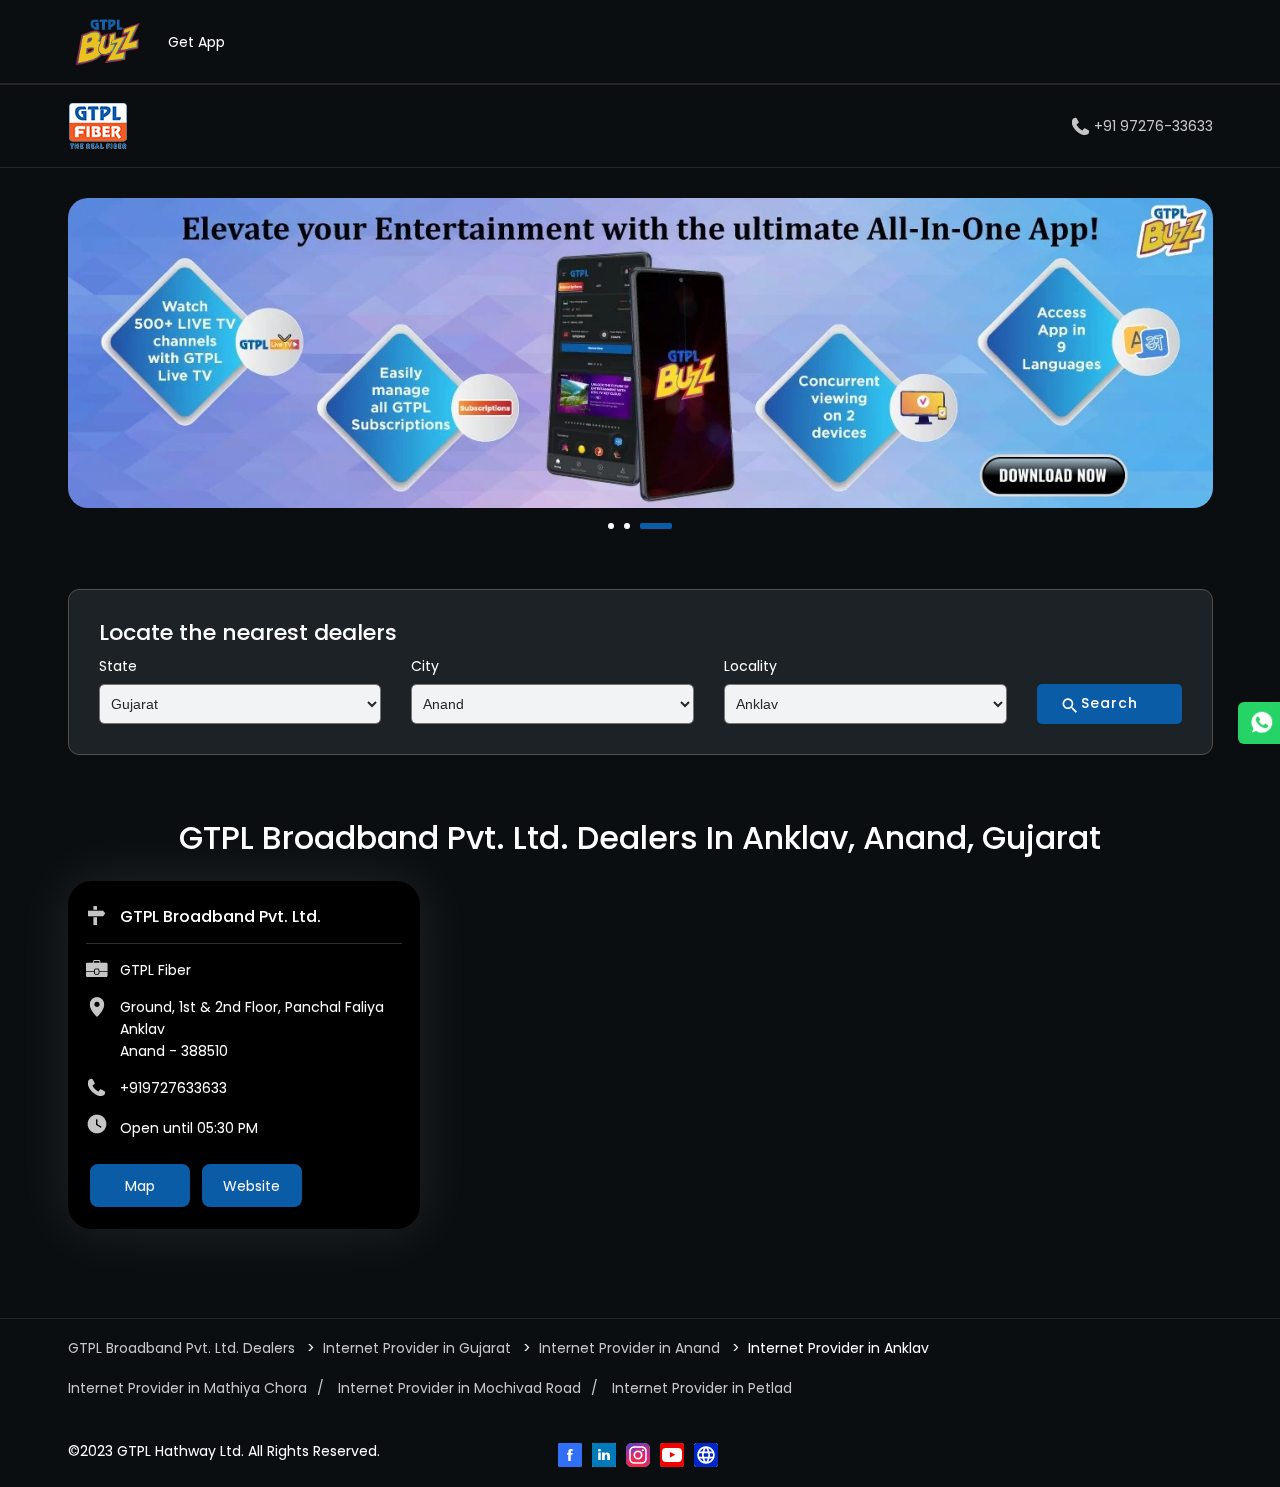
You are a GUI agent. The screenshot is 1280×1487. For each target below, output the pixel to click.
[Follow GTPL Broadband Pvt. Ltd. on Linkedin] (606, 1457)
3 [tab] (645, 526)
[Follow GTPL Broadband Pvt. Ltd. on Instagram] (640, 1457)
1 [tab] (613, 526)
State (118, 666)
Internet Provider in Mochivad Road (459, 1388)
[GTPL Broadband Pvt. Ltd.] (98, 126)
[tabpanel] (640, 353)
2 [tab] (629, 526)
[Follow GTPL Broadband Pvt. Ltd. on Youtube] (674, 1457)
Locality (750, 666)
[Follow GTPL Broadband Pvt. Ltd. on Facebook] (572, 1457)
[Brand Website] (708, 1457)
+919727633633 (173, 1088)
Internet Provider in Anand (629, 1348)
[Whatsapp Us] (1259, 723)
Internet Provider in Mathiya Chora (187, 1388)
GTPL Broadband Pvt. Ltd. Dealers (183, 1348)
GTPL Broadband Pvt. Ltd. (220, 916)
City (425, 666)
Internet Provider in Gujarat (417, 1348)
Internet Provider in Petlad (702, 1388)
